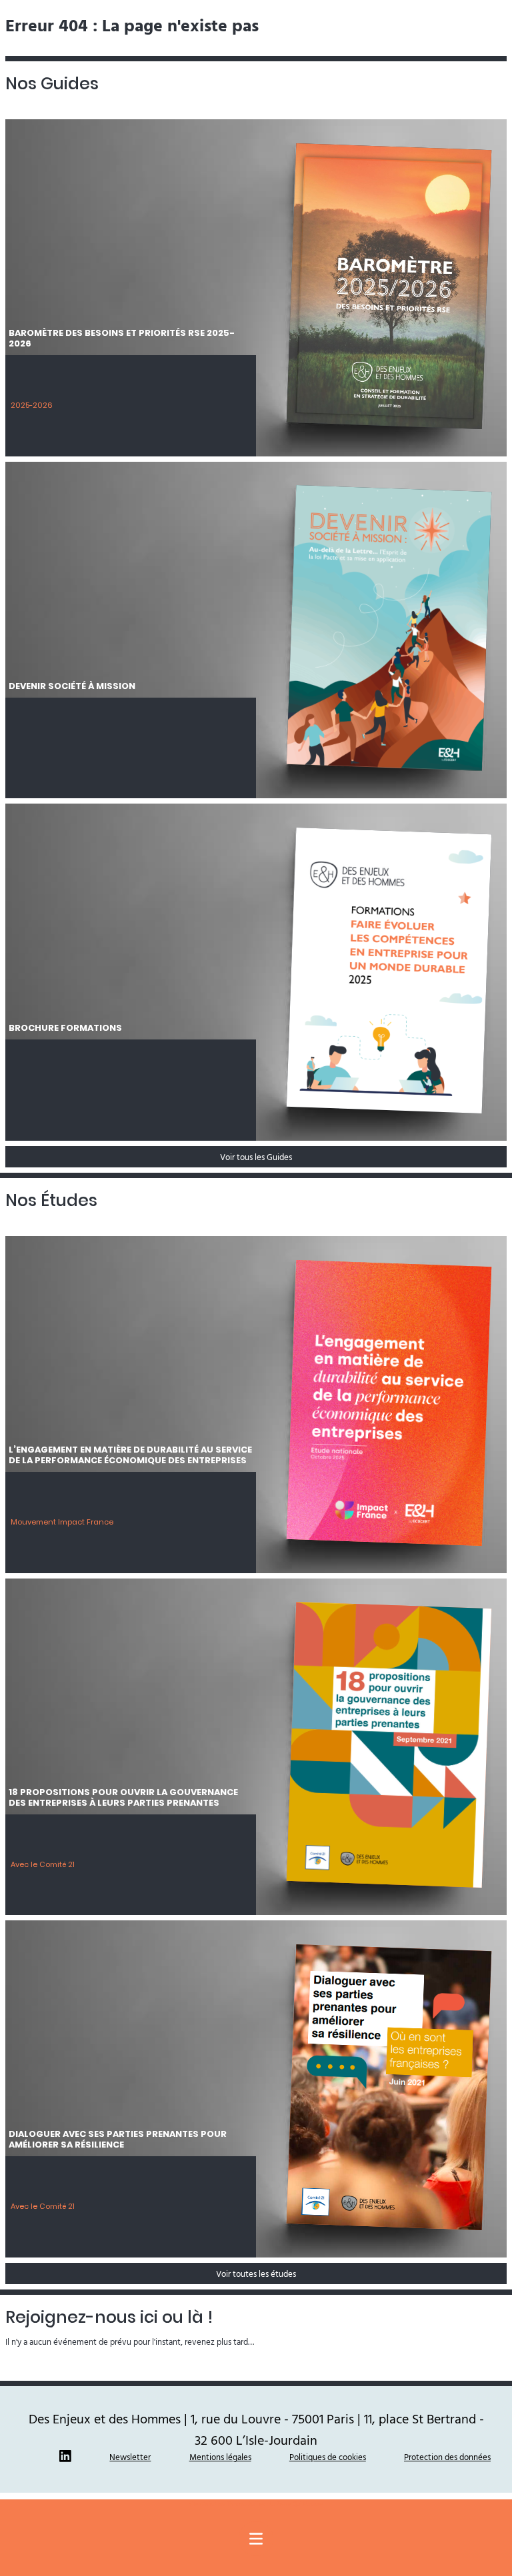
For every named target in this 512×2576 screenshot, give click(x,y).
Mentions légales (220, 2457)
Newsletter (130, 2457)
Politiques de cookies (328, 2457)
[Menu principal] (256, 2539)
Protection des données (447, 2457)
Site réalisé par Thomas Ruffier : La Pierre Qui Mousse (256, 2504)
